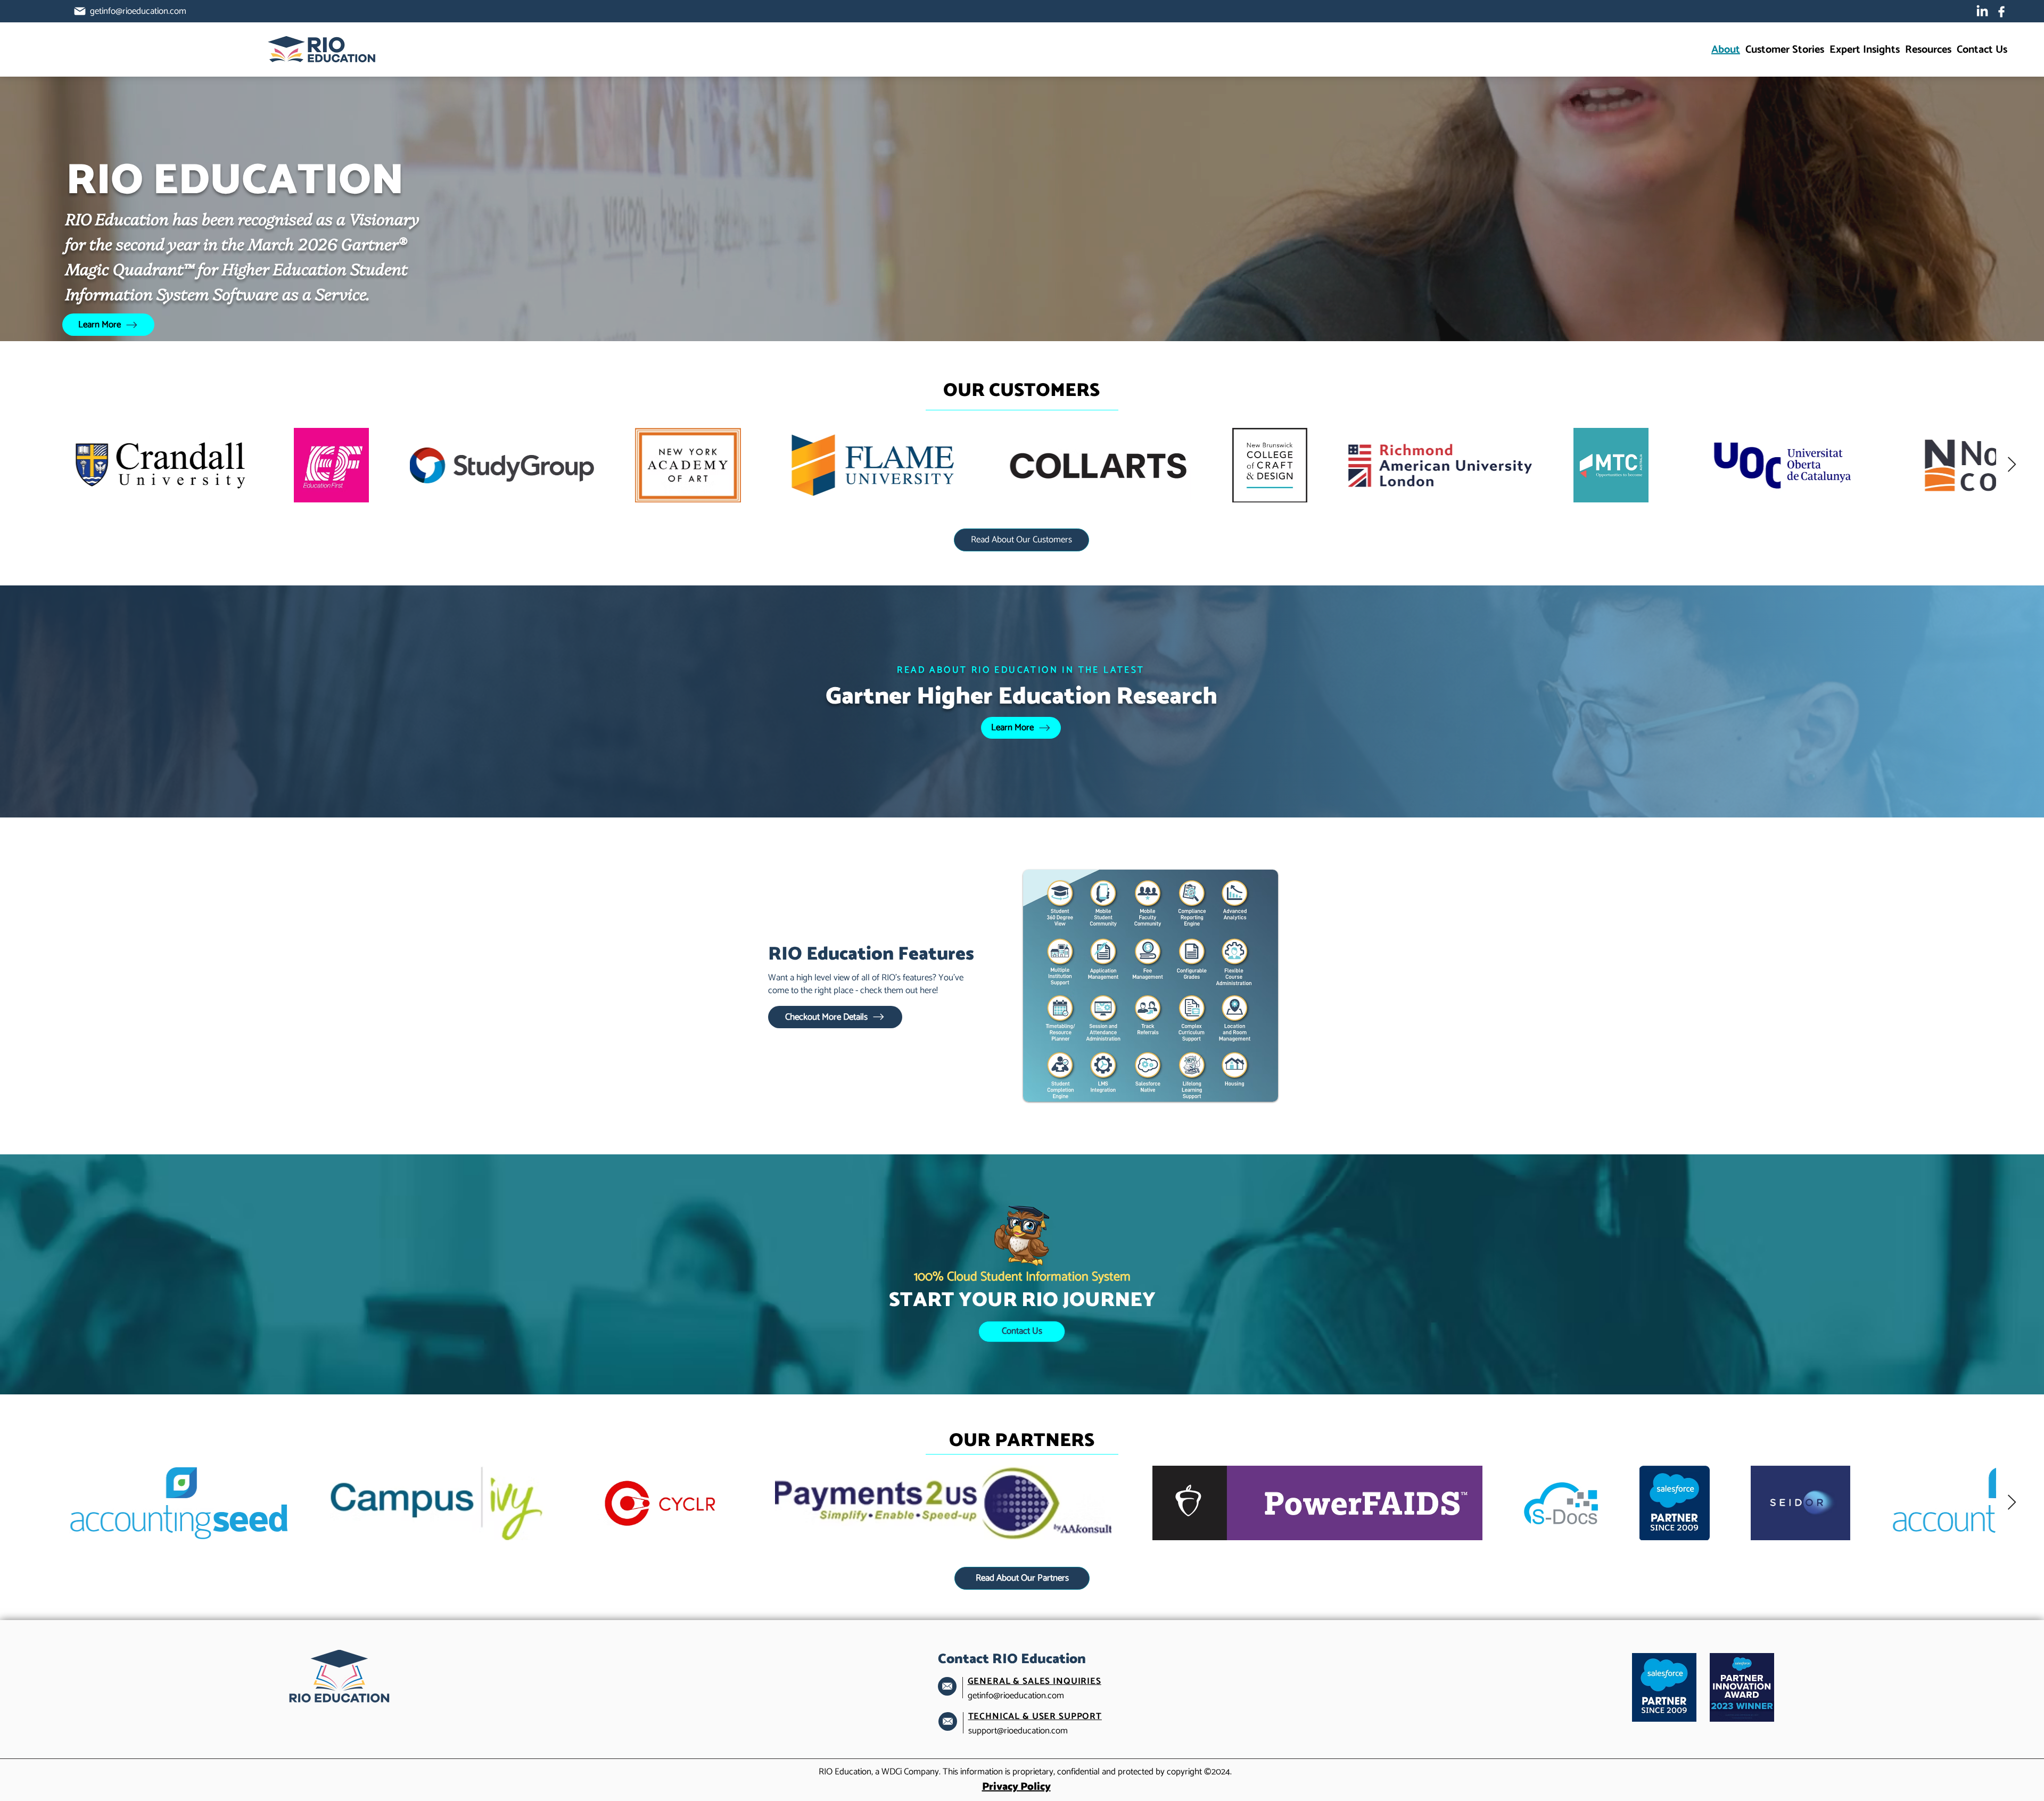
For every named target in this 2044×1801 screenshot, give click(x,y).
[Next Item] (2012, 465)
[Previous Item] (32, 465)
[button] (1928, 50)
